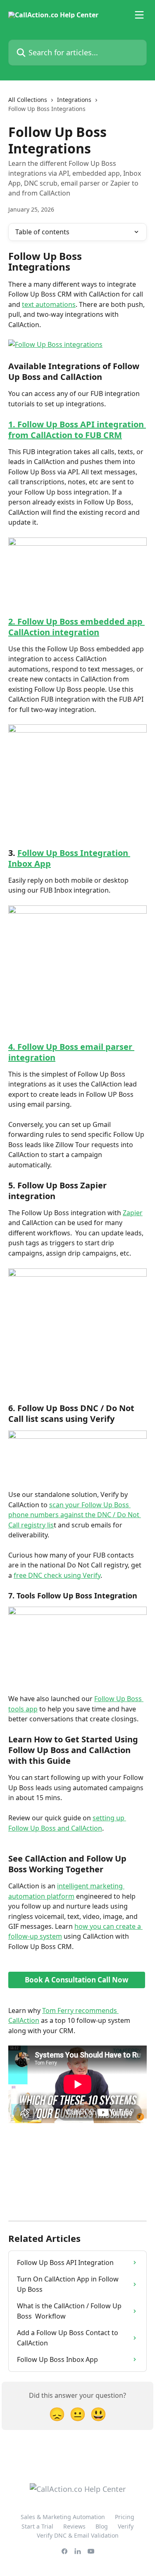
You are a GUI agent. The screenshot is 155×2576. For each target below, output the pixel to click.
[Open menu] (139, 15)
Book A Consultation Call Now (77, 1980)
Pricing (125, 2517)
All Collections (28, 100)
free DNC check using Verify (57, 1575)
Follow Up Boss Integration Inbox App (69, 858)
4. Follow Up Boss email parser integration (71, 1052)
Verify (126, 2526)
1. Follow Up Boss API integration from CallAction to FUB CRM (77, 430)
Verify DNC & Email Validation (78, 2535)
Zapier (133, 1213)
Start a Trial (37, 2526)
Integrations (74, 100)
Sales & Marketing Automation (63, 2517)
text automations (49, 304)
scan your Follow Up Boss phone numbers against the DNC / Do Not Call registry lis (75, 1515)
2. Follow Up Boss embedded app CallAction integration (76, 627)
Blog (102, 2526)
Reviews (74, 2526)
